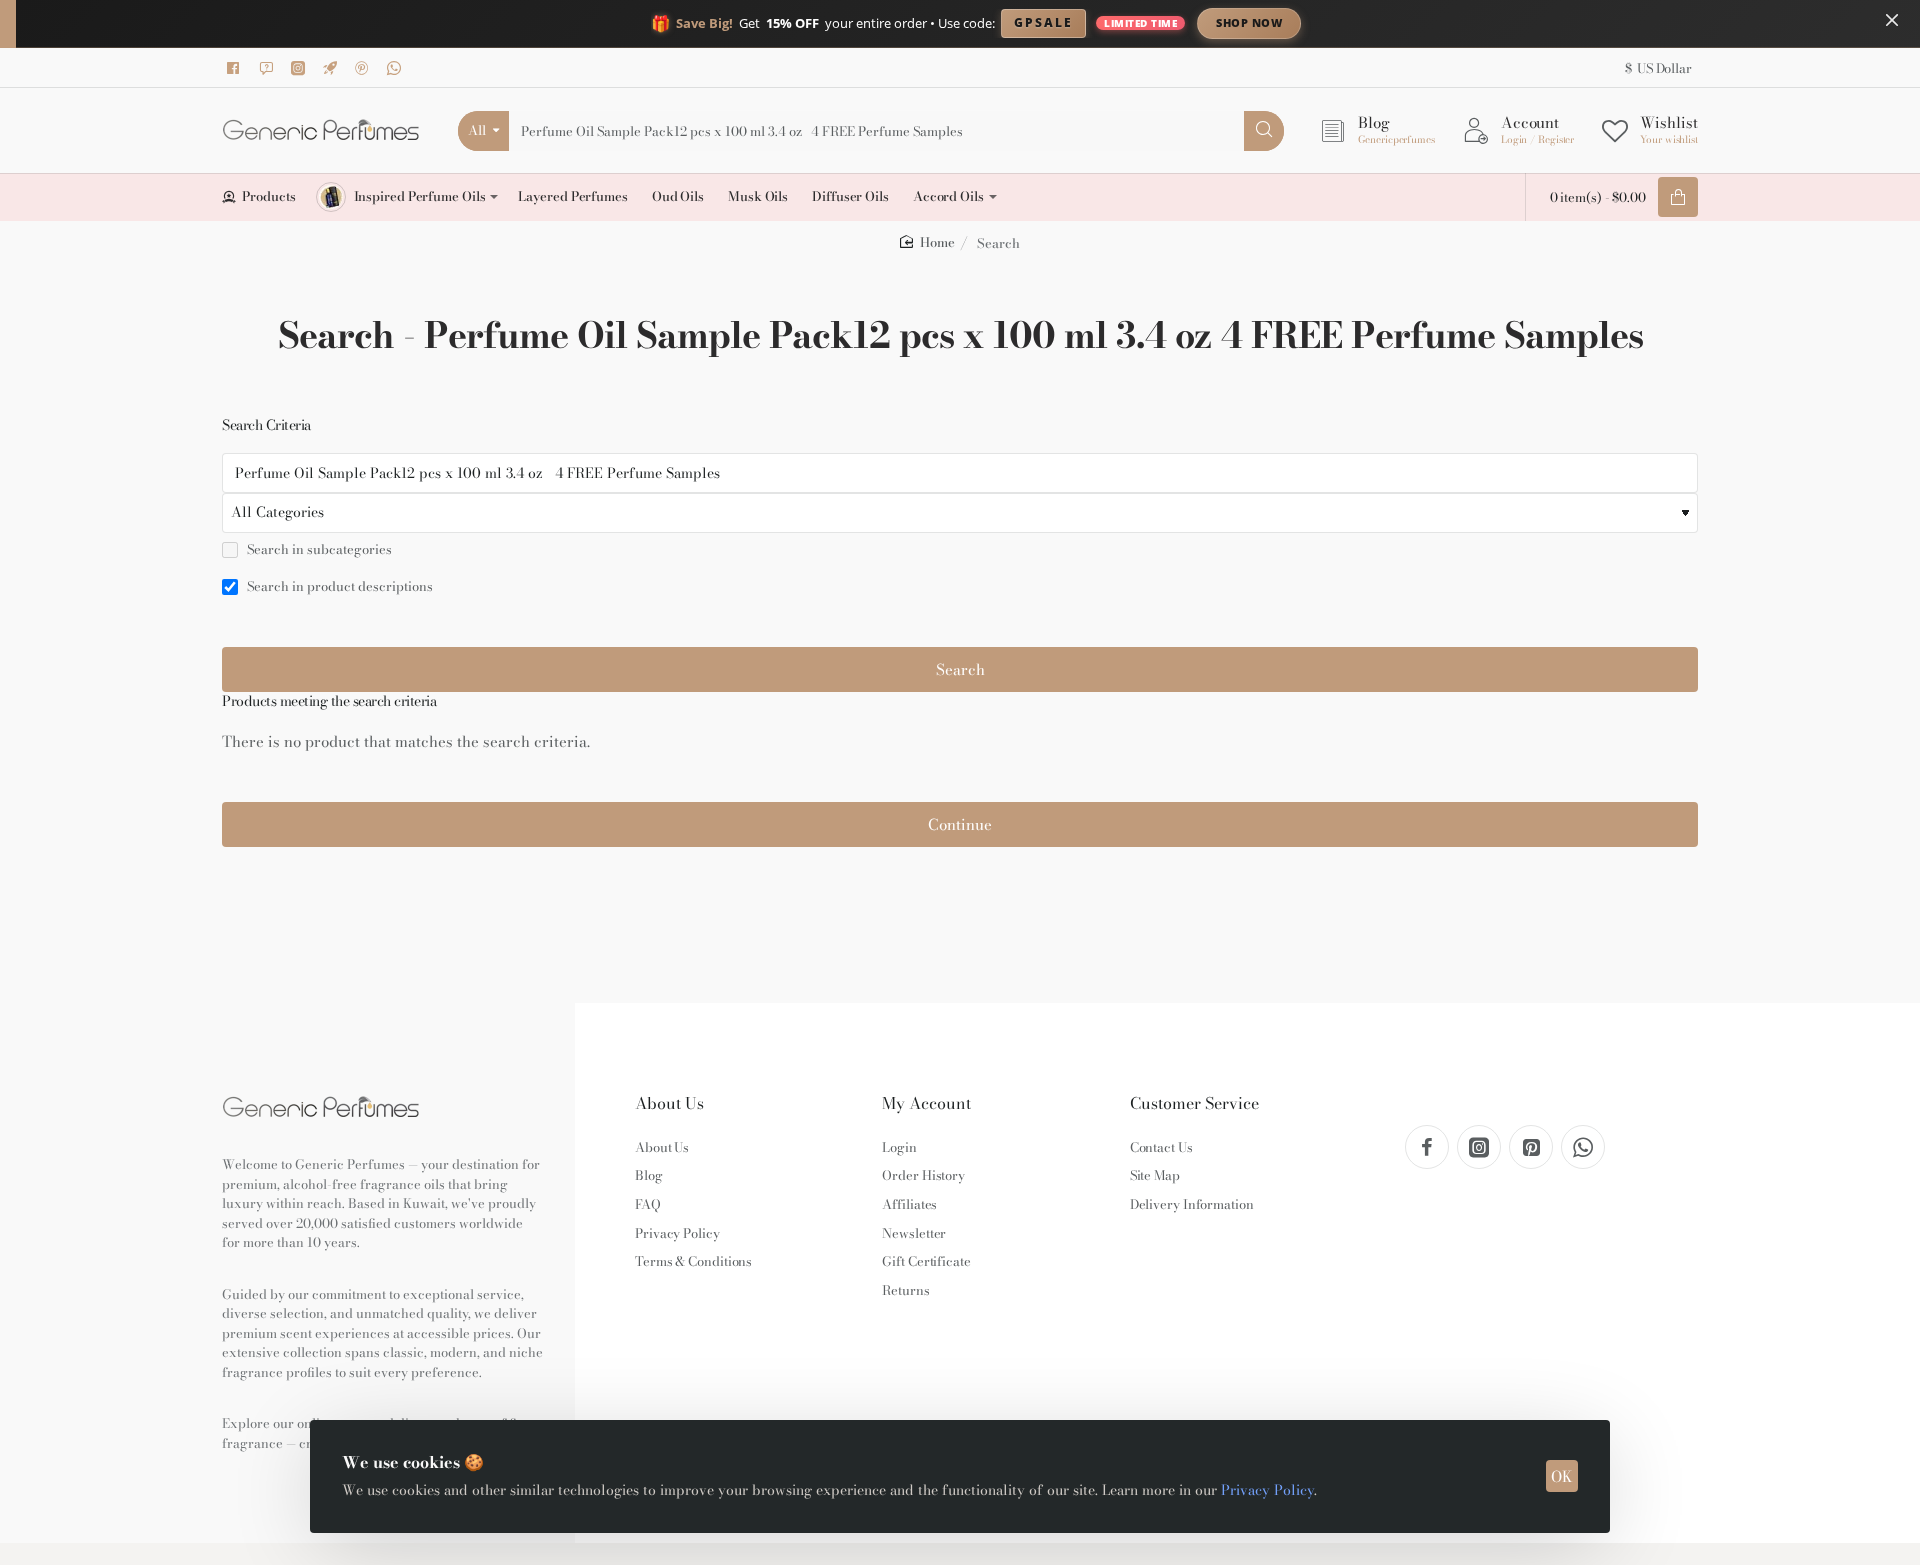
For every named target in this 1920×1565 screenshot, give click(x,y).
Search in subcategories (318, 550)
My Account (926, 1103)
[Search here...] (1264, 131)
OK (1562, 1476)
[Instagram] (301, 68)
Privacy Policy (1267, 1490)
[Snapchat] (269, 68)
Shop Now (1249, 22)
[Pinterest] (365, 68)
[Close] (1892, 20)
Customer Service (1194, 1103)
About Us (669, 1103)
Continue (960, 824)
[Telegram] (333, 68)
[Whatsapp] (397, 68)
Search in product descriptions (338, 587)
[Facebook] (237, 68)
